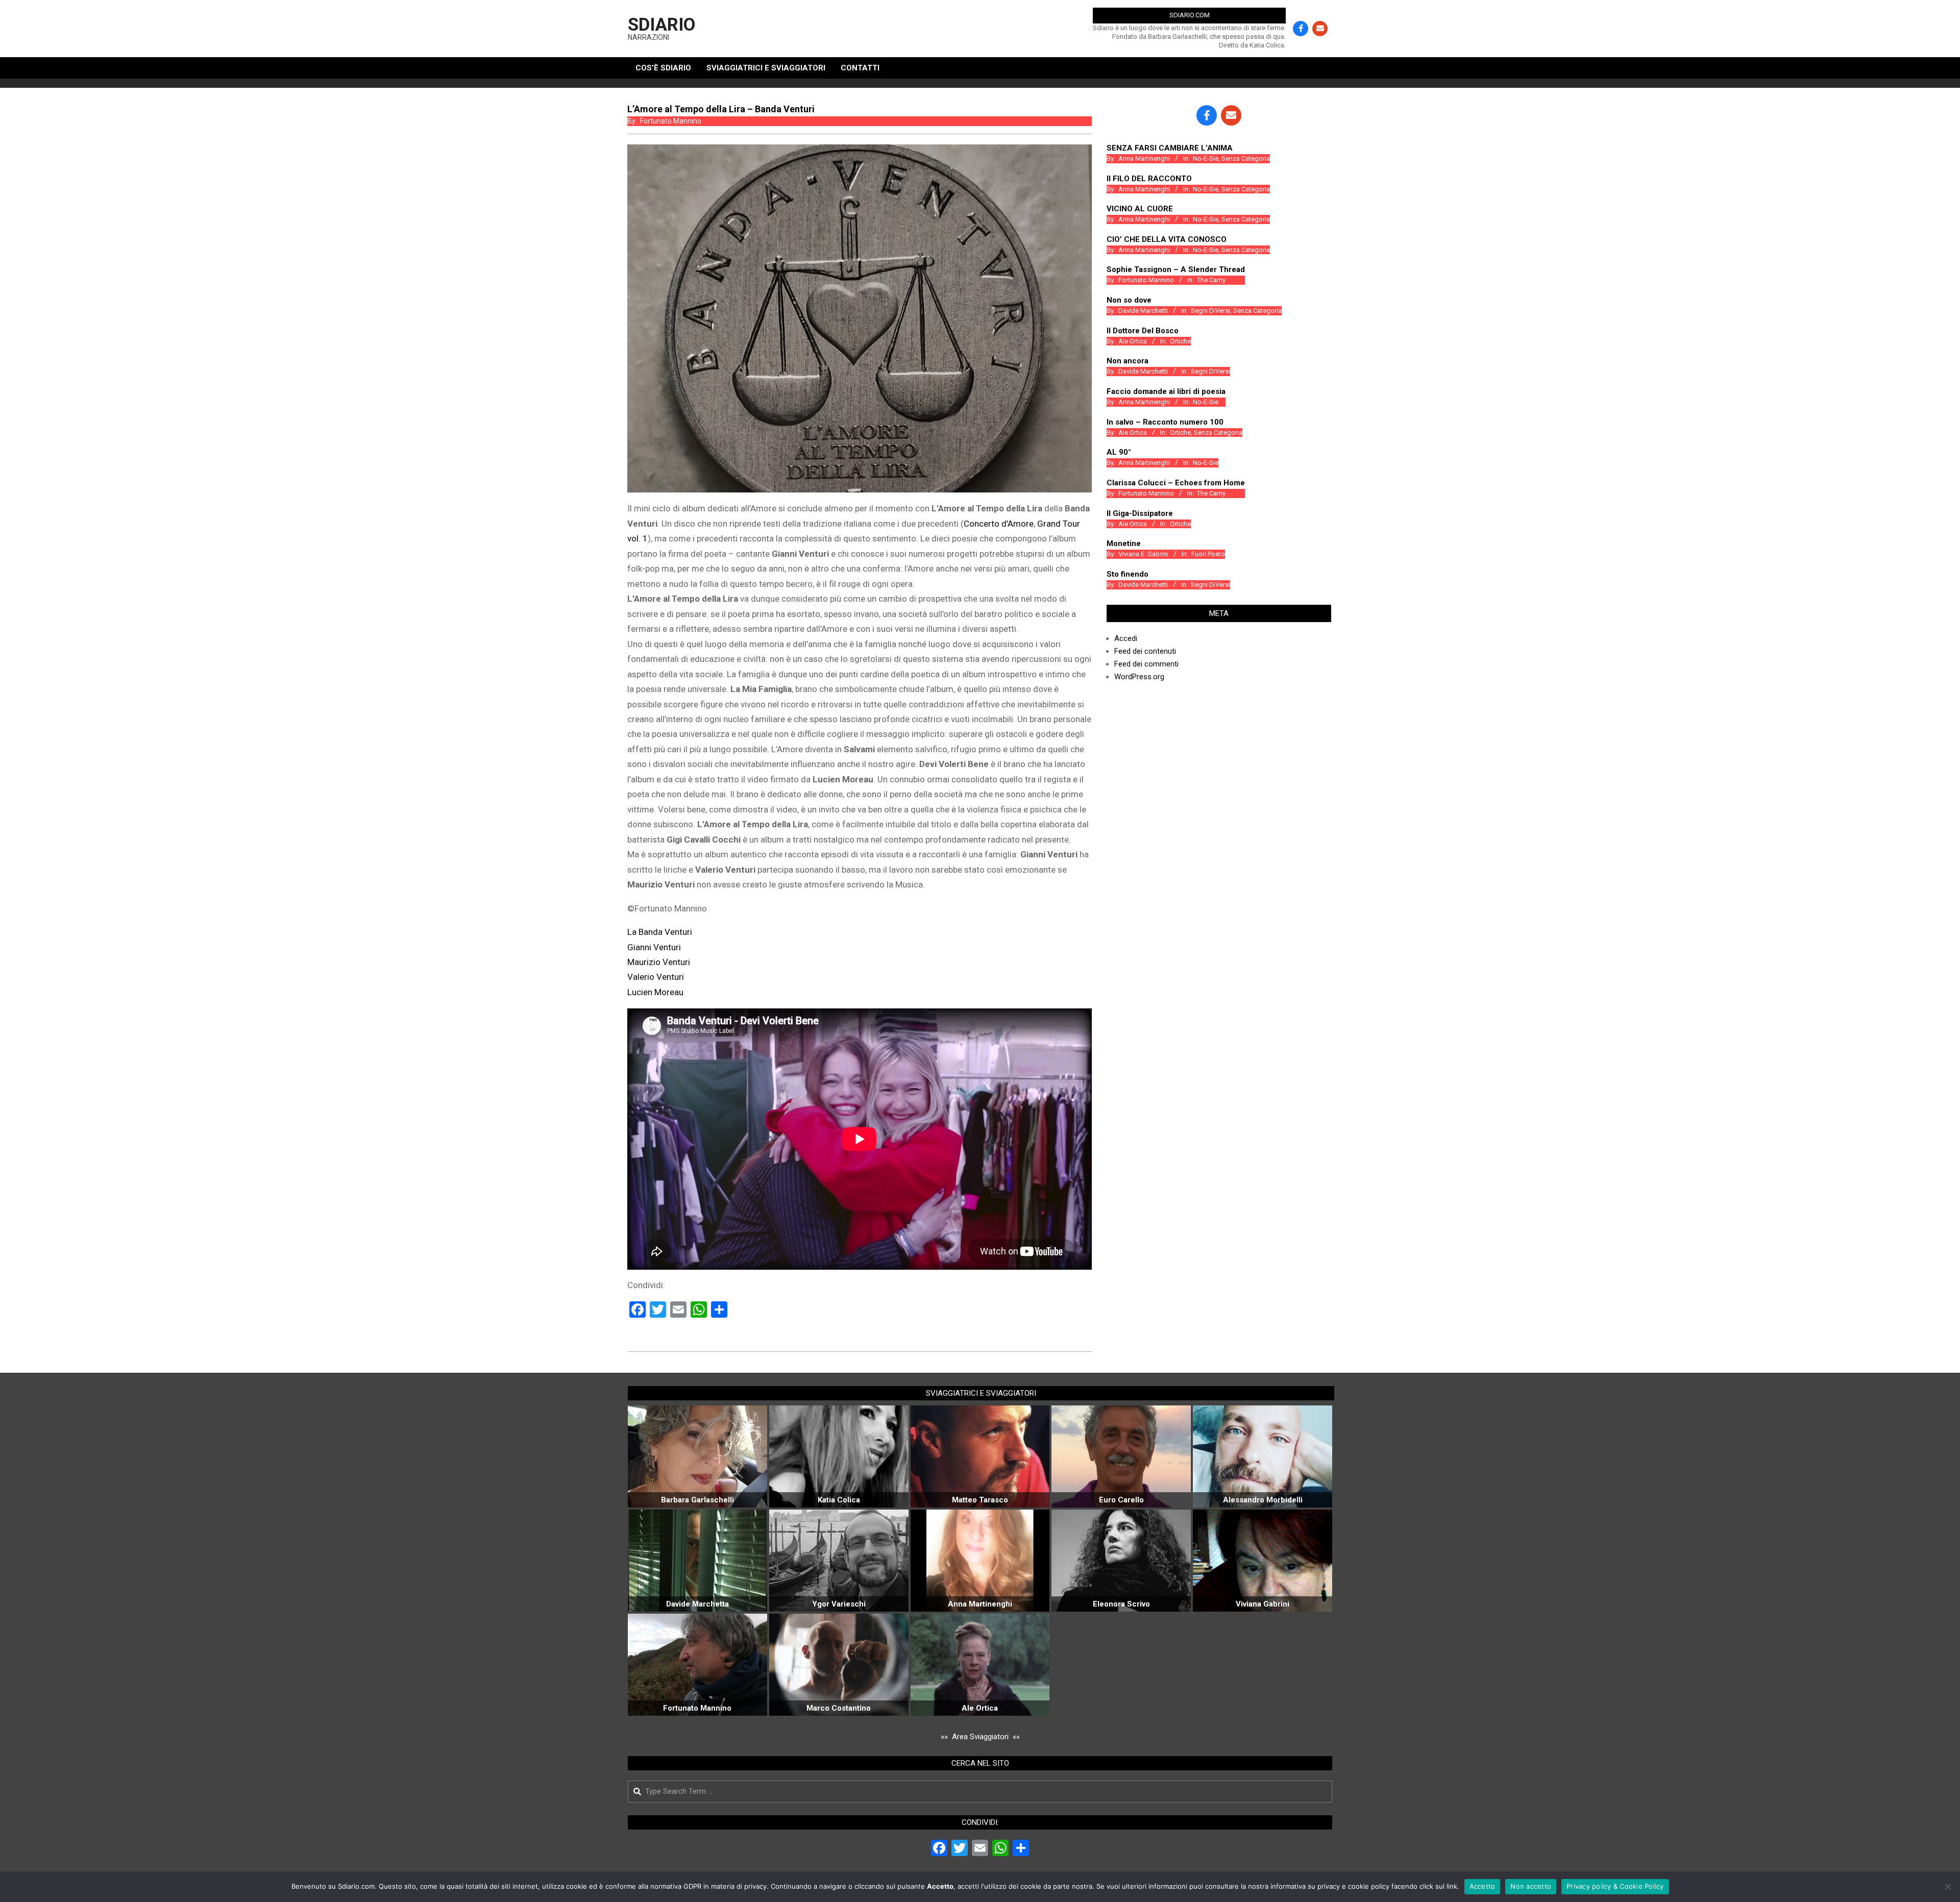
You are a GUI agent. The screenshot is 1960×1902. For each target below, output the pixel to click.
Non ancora (1128, 361)
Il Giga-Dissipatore (1140, 513)
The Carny (1211, 280)
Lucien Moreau (655, 992)
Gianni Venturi (654, 947)
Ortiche (1180, 341)
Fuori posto (1208, 554)
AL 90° (1119, 452)
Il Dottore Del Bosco (1143, 331)
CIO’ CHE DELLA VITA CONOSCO (1167, 239)
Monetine (1124, 544)
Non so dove (1129, 300)
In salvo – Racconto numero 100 (1165, 422)
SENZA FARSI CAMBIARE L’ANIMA (1170, 148)
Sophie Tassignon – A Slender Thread (1176, 269)
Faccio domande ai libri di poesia (1166, 391)
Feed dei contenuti (1145, 651)
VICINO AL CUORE (1140, 209)
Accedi (1126, 638)
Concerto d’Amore (999, 524)
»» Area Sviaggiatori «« (980, 1737)
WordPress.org (1139, 677)
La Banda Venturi (660, 932)
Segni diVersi (1210, 311)
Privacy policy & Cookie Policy (1615, 1886)
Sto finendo (1128, 574)
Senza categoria (1246, 158)
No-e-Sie (1206, 158)
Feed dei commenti (1146, 664)
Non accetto (1531, 1886)
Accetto (1483, 1886)
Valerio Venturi (656, 977)
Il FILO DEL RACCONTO (1149, 179)
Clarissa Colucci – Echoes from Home (1176, 483)
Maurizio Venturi (659, 962)
